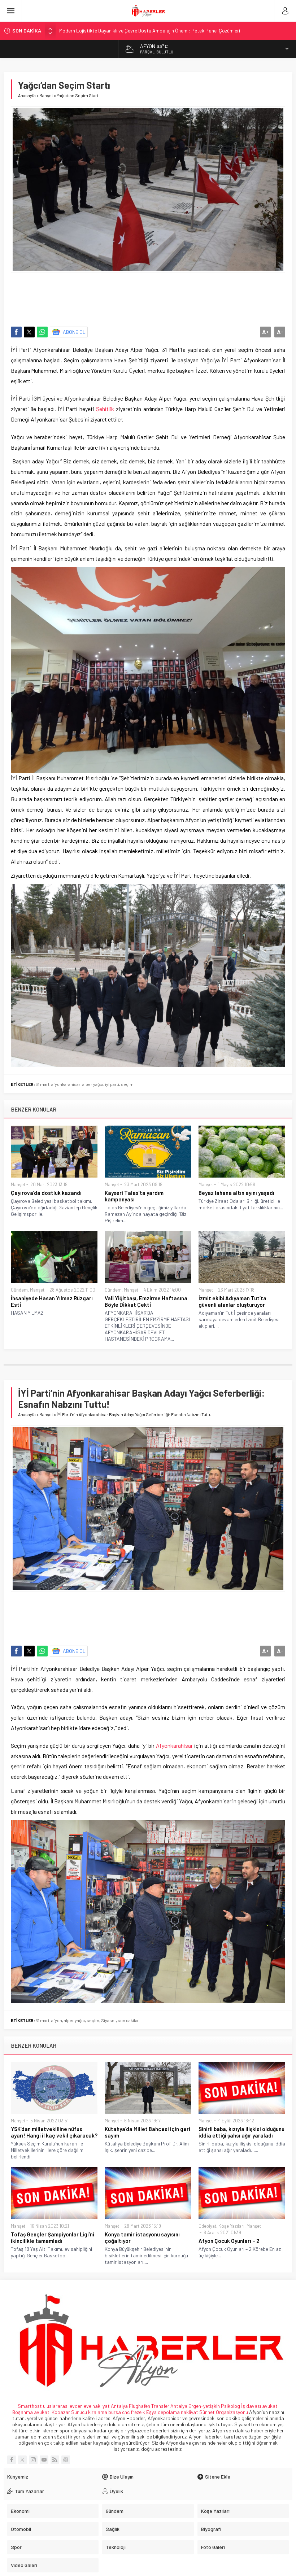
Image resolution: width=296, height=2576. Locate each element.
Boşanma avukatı (31, 2412)
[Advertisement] (148, 296)
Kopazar (61, 2412)
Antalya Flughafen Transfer (140, 2406)
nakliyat (190, 2412)
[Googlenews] (66, 2460)
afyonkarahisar (66, 1084)
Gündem (19, 1290)
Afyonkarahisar (174, 1745)
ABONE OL (74, 332)
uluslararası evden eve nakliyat (76, 2406)
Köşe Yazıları (231, 2226)
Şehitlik (105, 409)
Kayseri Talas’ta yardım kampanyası (134, 1196)
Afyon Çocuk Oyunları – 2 (229, 2241)
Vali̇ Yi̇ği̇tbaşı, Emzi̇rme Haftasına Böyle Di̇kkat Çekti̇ (146, 1301)
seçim (127, 1084)
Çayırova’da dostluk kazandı (46, 1193)
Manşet (46, 95)
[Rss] (55, 2460)
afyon (57, 2020)
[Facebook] (12, 2460)
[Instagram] (33, 2460)
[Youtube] (44, 2460)
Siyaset (108, 2020)
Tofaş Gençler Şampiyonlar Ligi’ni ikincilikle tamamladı (53, 2237)
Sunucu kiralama (89, 2412)
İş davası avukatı (260, 2406)
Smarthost (30, 2406)
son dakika (128, 2020)
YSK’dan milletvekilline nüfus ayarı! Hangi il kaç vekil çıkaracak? (54, 2132)
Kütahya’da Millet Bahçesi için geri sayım (147, 2132)
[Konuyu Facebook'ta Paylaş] (16, 332)
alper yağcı (93, 1084)
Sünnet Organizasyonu (224, 2412)
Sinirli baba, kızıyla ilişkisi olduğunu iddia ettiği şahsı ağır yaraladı (241, 2132)
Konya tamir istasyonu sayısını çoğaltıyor (142, 2237)
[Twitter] (22, 2460)
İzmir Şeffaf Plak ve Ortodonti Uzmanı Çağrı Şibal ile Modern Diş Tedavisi (137, 30)
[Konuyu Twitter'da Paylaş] (29, 332)
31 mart (43, 1084)
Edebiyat (207, 2226)
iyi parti (112, 1084)
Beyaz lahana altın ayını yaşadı (236, 1193)
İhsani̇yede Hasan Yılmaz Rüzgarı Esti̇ (52, 1301)
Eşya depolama (163, 2412)
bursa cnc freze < (127, 2412)
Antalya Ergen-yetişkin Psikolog (206, 2406)
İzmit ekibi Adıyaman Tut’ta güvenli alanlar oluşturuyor (232, 1301)
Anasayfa (27, 95)
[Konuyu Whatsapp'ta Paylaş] (42, 332)
